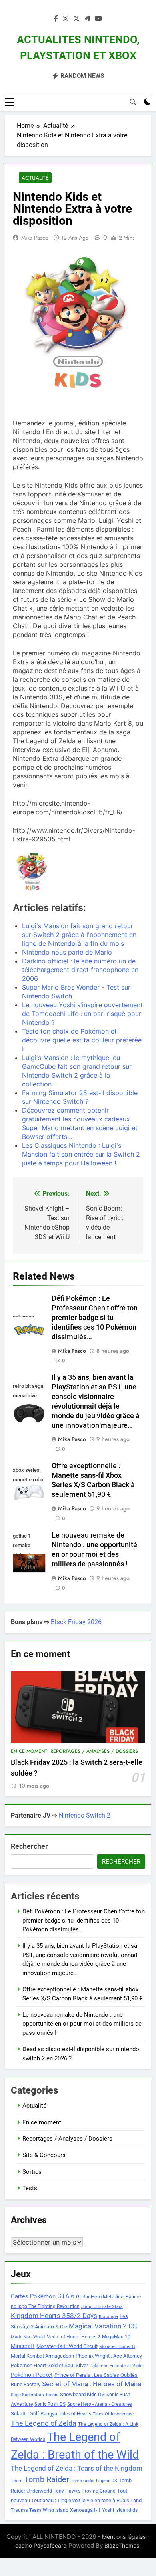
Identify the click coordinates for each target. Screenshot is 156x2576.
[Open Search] (133, 102)
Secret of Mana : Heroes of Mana (92, 2384)
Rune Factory (26, 2384)
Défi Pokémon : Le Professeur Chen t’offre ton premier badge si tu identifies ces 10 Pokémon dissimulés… (95, 1318)
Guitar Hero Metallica (100, 2297)
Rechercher (29, 1846)
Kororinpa (108, 2317)
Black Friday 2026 (76, 1622)
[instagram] (66, 19)
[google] (87, 19)
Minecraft (23, 2346)
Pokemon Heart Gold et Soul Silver (49, 2365)
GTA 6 (66, 2296)
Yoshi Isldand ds (120, 2510)
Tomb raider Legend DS (94, 2481)
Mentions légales (124, 2537)
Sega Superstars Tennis (35, 2395)
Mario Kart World (28, 2337)
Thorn (17, 2481)
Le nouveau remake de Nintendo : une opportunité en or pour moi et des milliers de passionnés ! (82, 2024)
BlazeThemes (122, 2545)
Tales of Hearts (75, 2414)
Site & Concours (44, 2155)
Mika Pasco (35, 238)
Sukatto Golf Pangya (34, 2414)
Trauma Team (26, 2510)
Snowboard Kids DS (82, 2394)
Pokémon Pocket (32, 2375)
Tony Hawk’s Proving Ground (85, 2491)
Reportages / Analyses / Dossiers (94, 1751)
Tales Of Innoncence (113, 2414)
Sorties (32, 2172)
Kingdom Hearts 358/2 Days (54, 2316)
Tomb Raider (47, 2480)
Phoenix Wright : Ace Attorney (109, 2356)
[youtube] (98, 19)
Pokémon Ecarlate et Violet (117, 2366)
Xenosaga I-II (85, 2510)
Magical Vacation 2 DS (103, 2326)
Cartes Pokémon (33, 2296)
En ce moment (29, 1751)
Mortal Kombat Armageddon (42, 2356)
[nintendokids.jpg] (32, 873)
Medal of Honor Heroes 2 (73, 2337)
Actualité (35, 178)
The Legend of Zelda (44, 2423)
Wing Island (56, 2510)
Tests (30, 2188)
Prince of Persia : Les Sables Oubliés (96, 2375)
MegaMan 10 (116, 2337)
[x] (76, 19)
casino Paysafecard (41, 2545)
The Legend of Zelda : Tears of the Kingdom (77, 2468)
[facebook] (56, 19)
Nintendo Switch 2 (85, 1815)
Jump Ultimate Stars (102, 2307)
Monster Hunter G (117, 2347)
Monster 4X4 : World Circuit (67, 2346)
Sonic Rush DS (50, 2404)
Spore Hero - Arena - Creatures (100, 2404)
